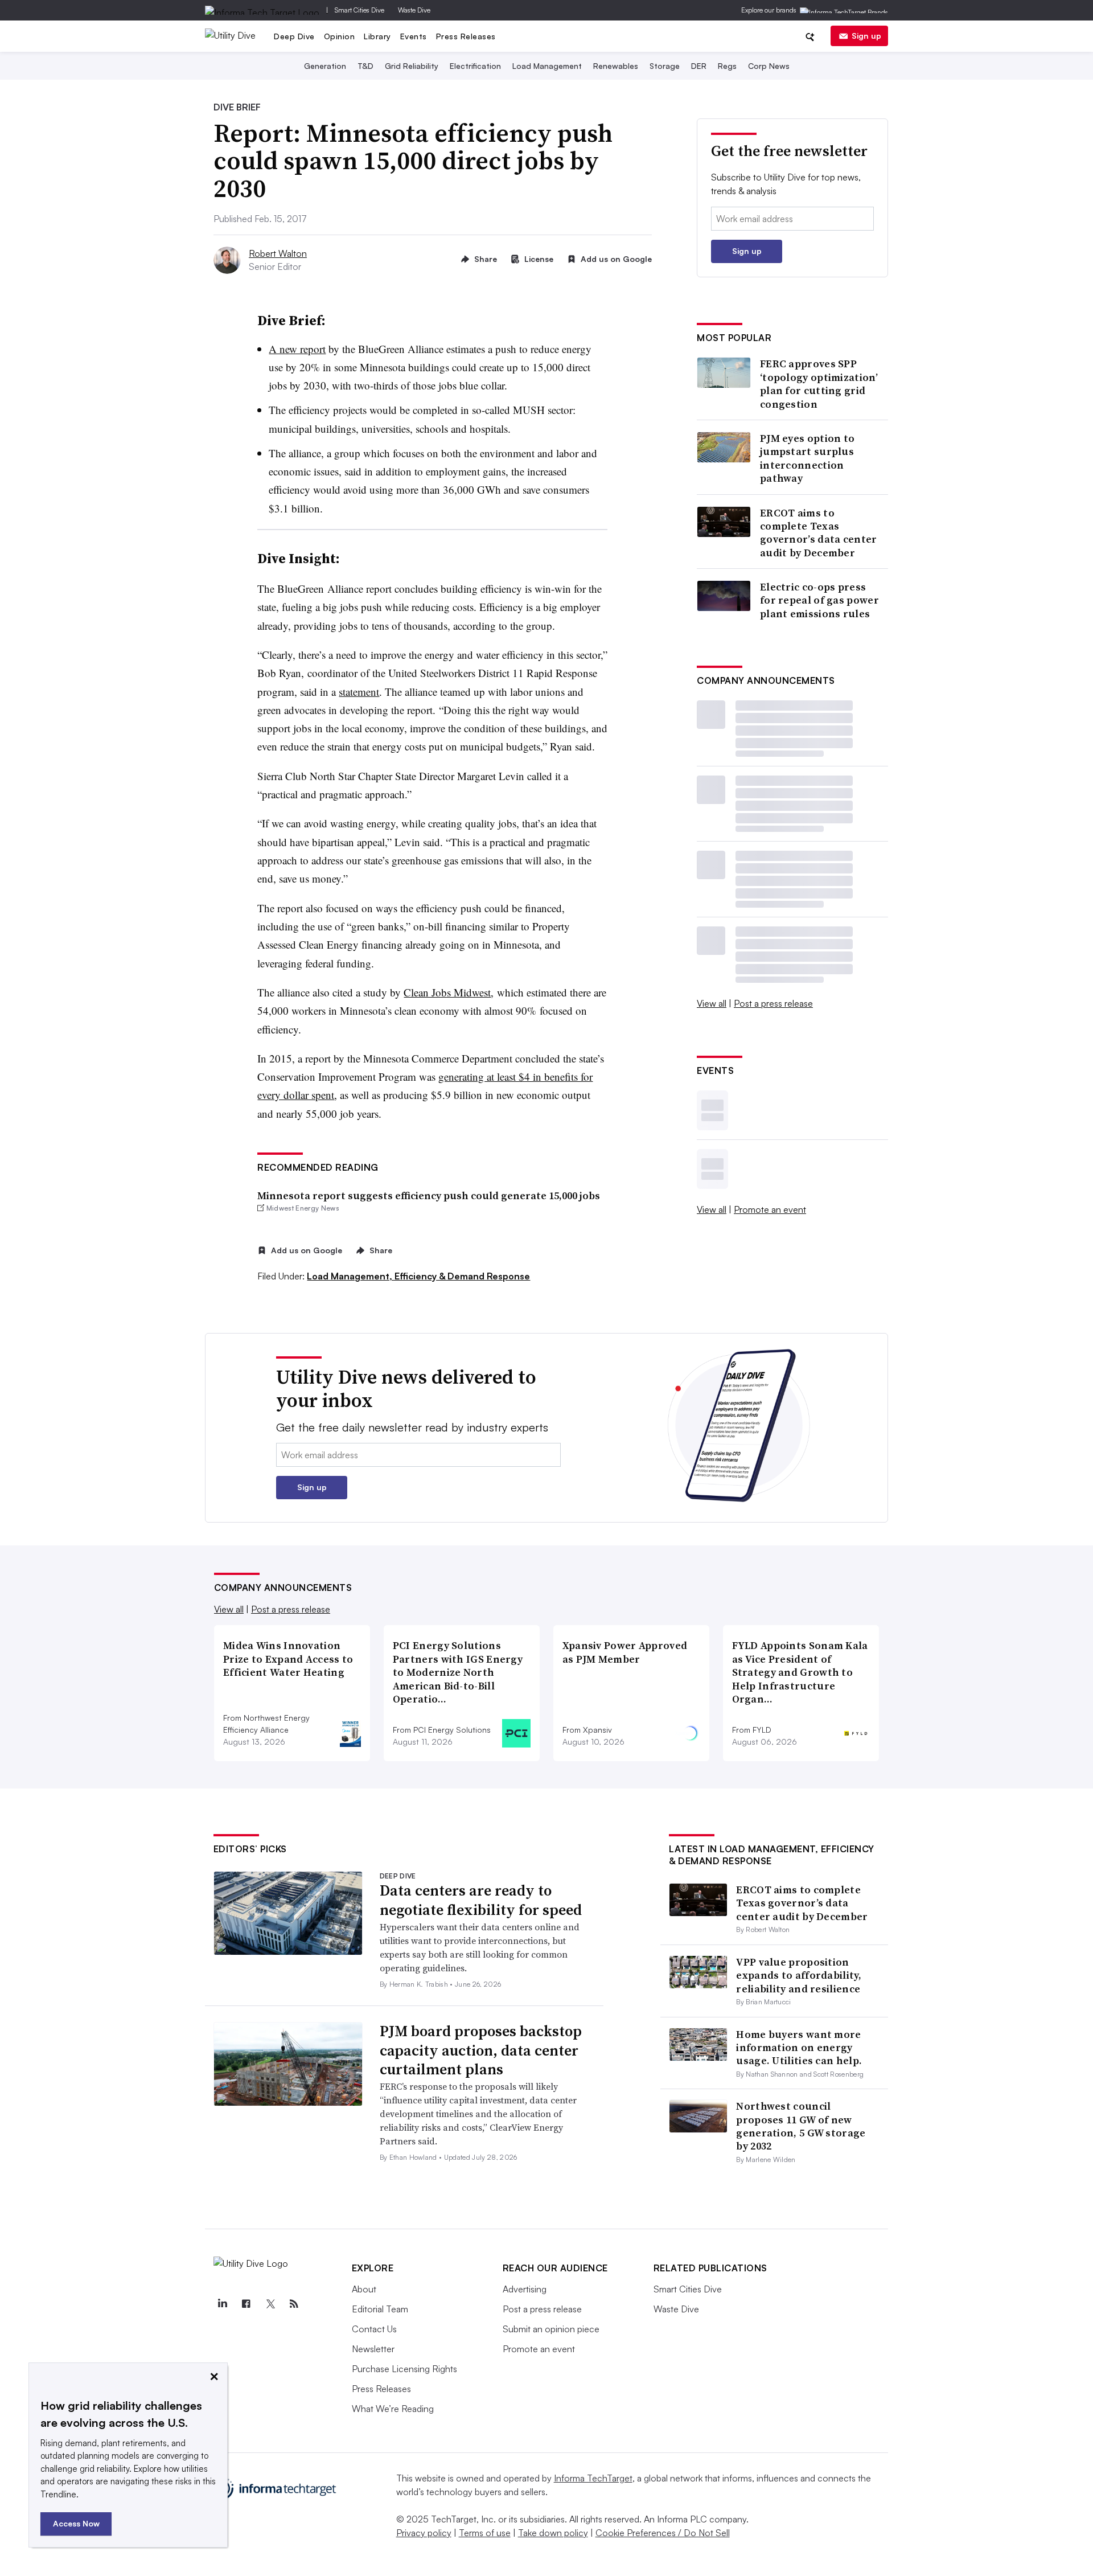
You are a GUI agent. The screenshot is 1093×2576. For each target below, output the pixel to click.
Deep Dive (294, 36)
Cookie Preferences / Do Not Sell (663, 2533)
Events (414, 36)
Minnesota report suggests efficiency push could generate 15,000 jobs (429, 1195)
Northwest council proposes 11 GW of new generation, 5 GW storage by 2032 (801, 2126)
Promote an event (770, 1209)
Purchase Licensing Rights (404, 2369)
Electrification (475, 66)
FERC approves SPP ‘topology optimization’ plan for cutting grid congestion (819, 384)
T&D (365, 66)
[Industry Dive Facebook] (246, 2304)
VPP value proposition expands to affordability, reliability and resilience (799, 1975)
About (364, 2289)
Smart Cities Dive (359, 10)
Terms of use (485, 2533)
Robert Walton (278, 253)
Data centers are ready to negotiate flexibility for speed (481, 1900)
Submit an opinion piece (551, 2329)
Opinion (340, 36)
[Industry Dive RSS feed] (294, 2304)
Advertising (525, 2289)
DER (699, 66)
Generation (325, 66)
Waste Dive (414, 10)
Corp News (769, 66)
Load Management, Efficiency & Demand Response (418, 1276)
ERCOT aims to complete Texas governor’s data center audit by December (819, 533)
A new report (297, 349)
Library (377, 36)
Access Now (76, 2523)
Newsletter (373, 2349)
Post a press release (773, 1003)
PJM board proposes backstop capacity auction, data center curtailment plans (481, 2050)
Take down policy (553, 2533)
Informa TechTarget (593, 2478)
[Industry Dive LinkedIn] (223, 2304)
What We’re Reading (393, 2409)
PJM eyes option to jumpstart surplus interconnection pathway (807, 458)
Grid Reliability (412, 66)
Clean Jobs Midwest (447, 992)
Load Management (547, 66)
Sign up (866, 36)
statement (359, 692)
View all (712, 1003)
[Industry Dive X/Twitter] (270, 2304)
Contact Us (374, 2329)
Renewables (616, 66)
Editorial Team (380, 2309)
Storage (665, 66)
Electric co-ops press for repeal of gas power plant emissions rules (819, 600)
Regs (727, 66)
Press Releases (466, 36)
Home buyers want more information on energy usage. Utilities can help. (799, 2048)
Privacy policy (424, 2533)
